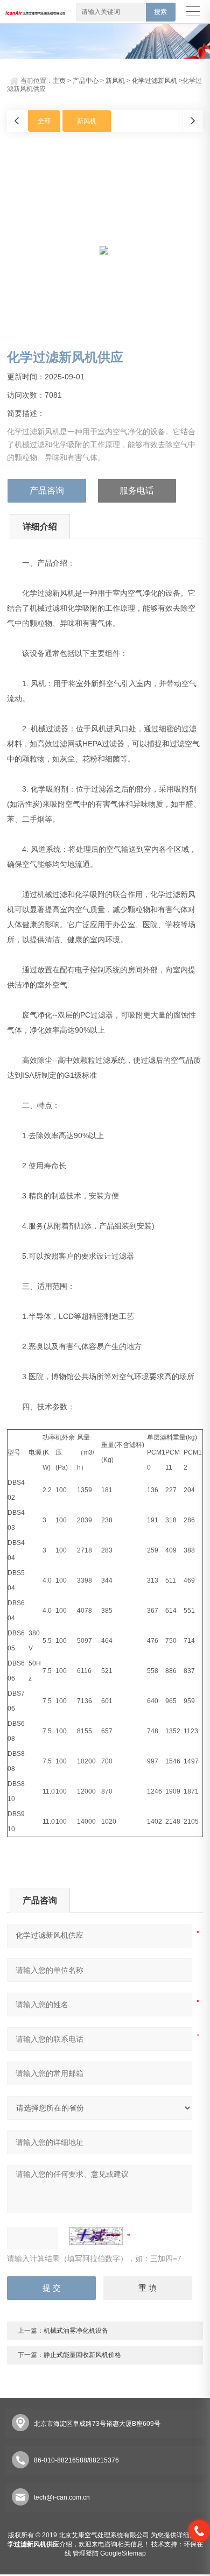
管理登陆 (86, 2553)
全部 (44, 121)
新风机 (115, 81)
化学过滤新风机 (155, 81)
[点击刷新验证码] (96, 2236)
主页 (59, 81)
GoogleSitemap (123, 2553)
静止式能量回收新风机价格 (82, 2355)
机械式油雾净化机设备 (76, 2331)
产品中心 (86, 81)
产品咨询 (47, 491)
